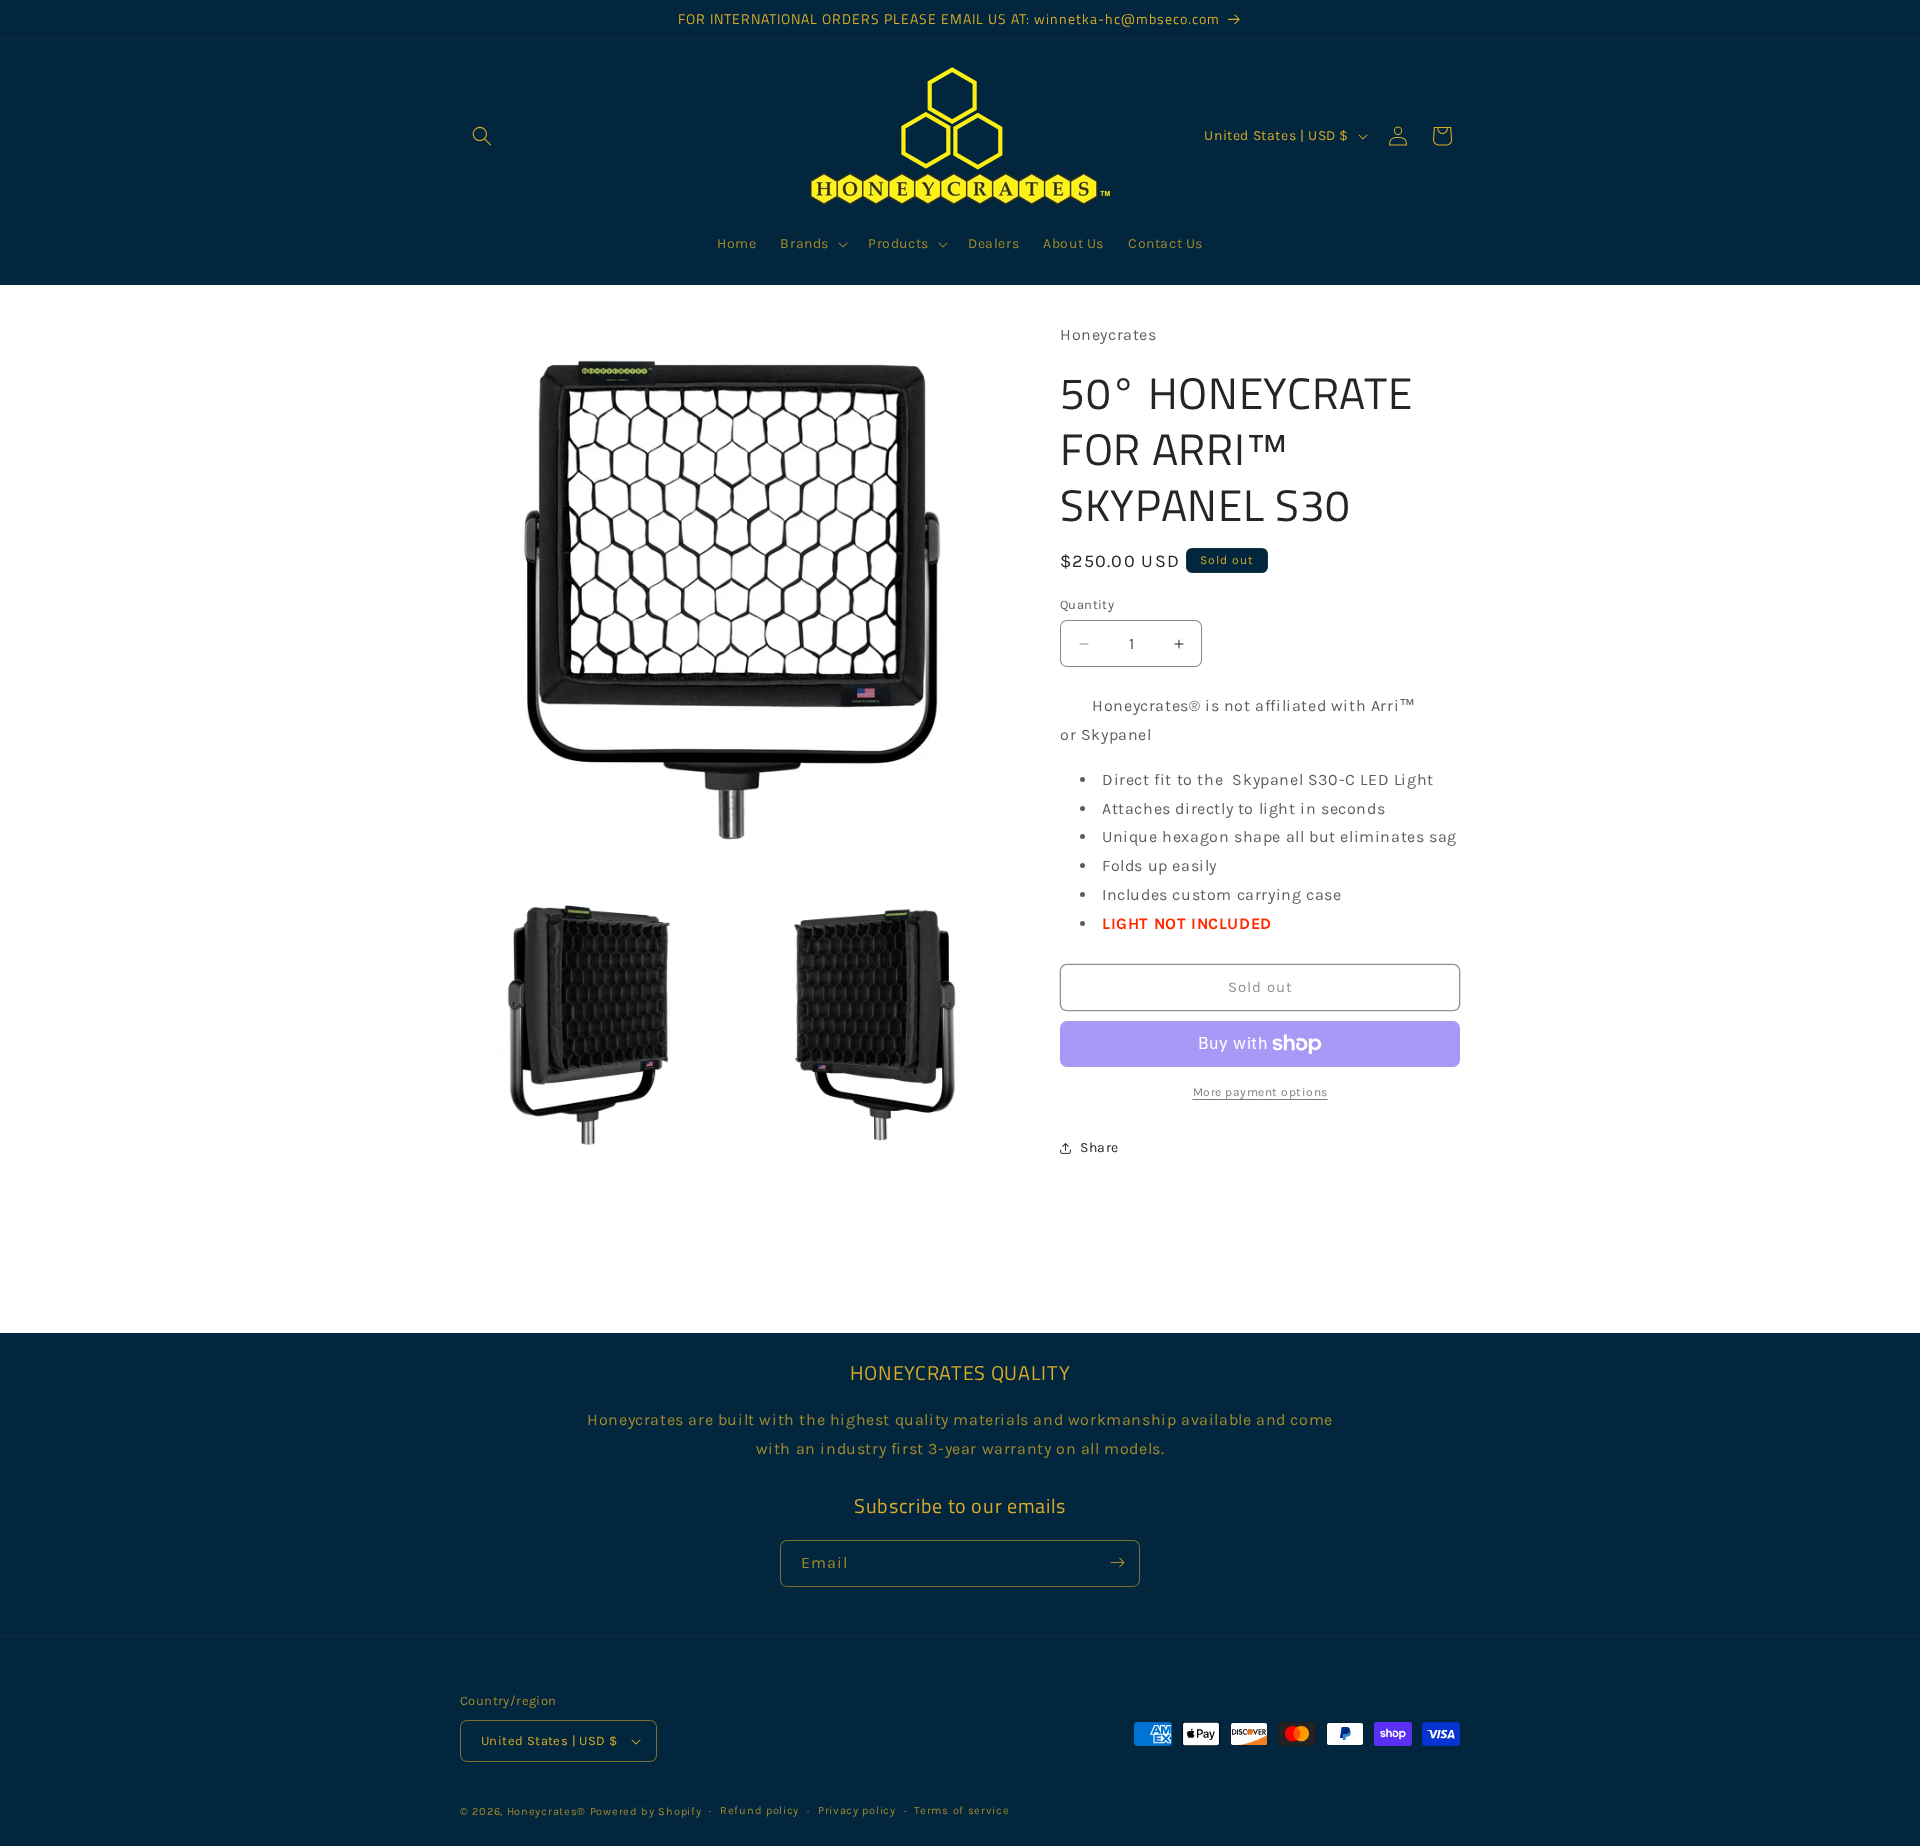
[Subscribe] (1117, 1562)
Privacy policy (857, 1810)
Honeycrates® (546, 1811)
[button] (482, 136)
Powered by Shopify (646, 1811)
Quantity (1087, 604)
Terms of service (961, 1810)
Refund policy (759, 1810)
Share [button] (1099, 1147)
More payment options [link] (1260, 1092)
